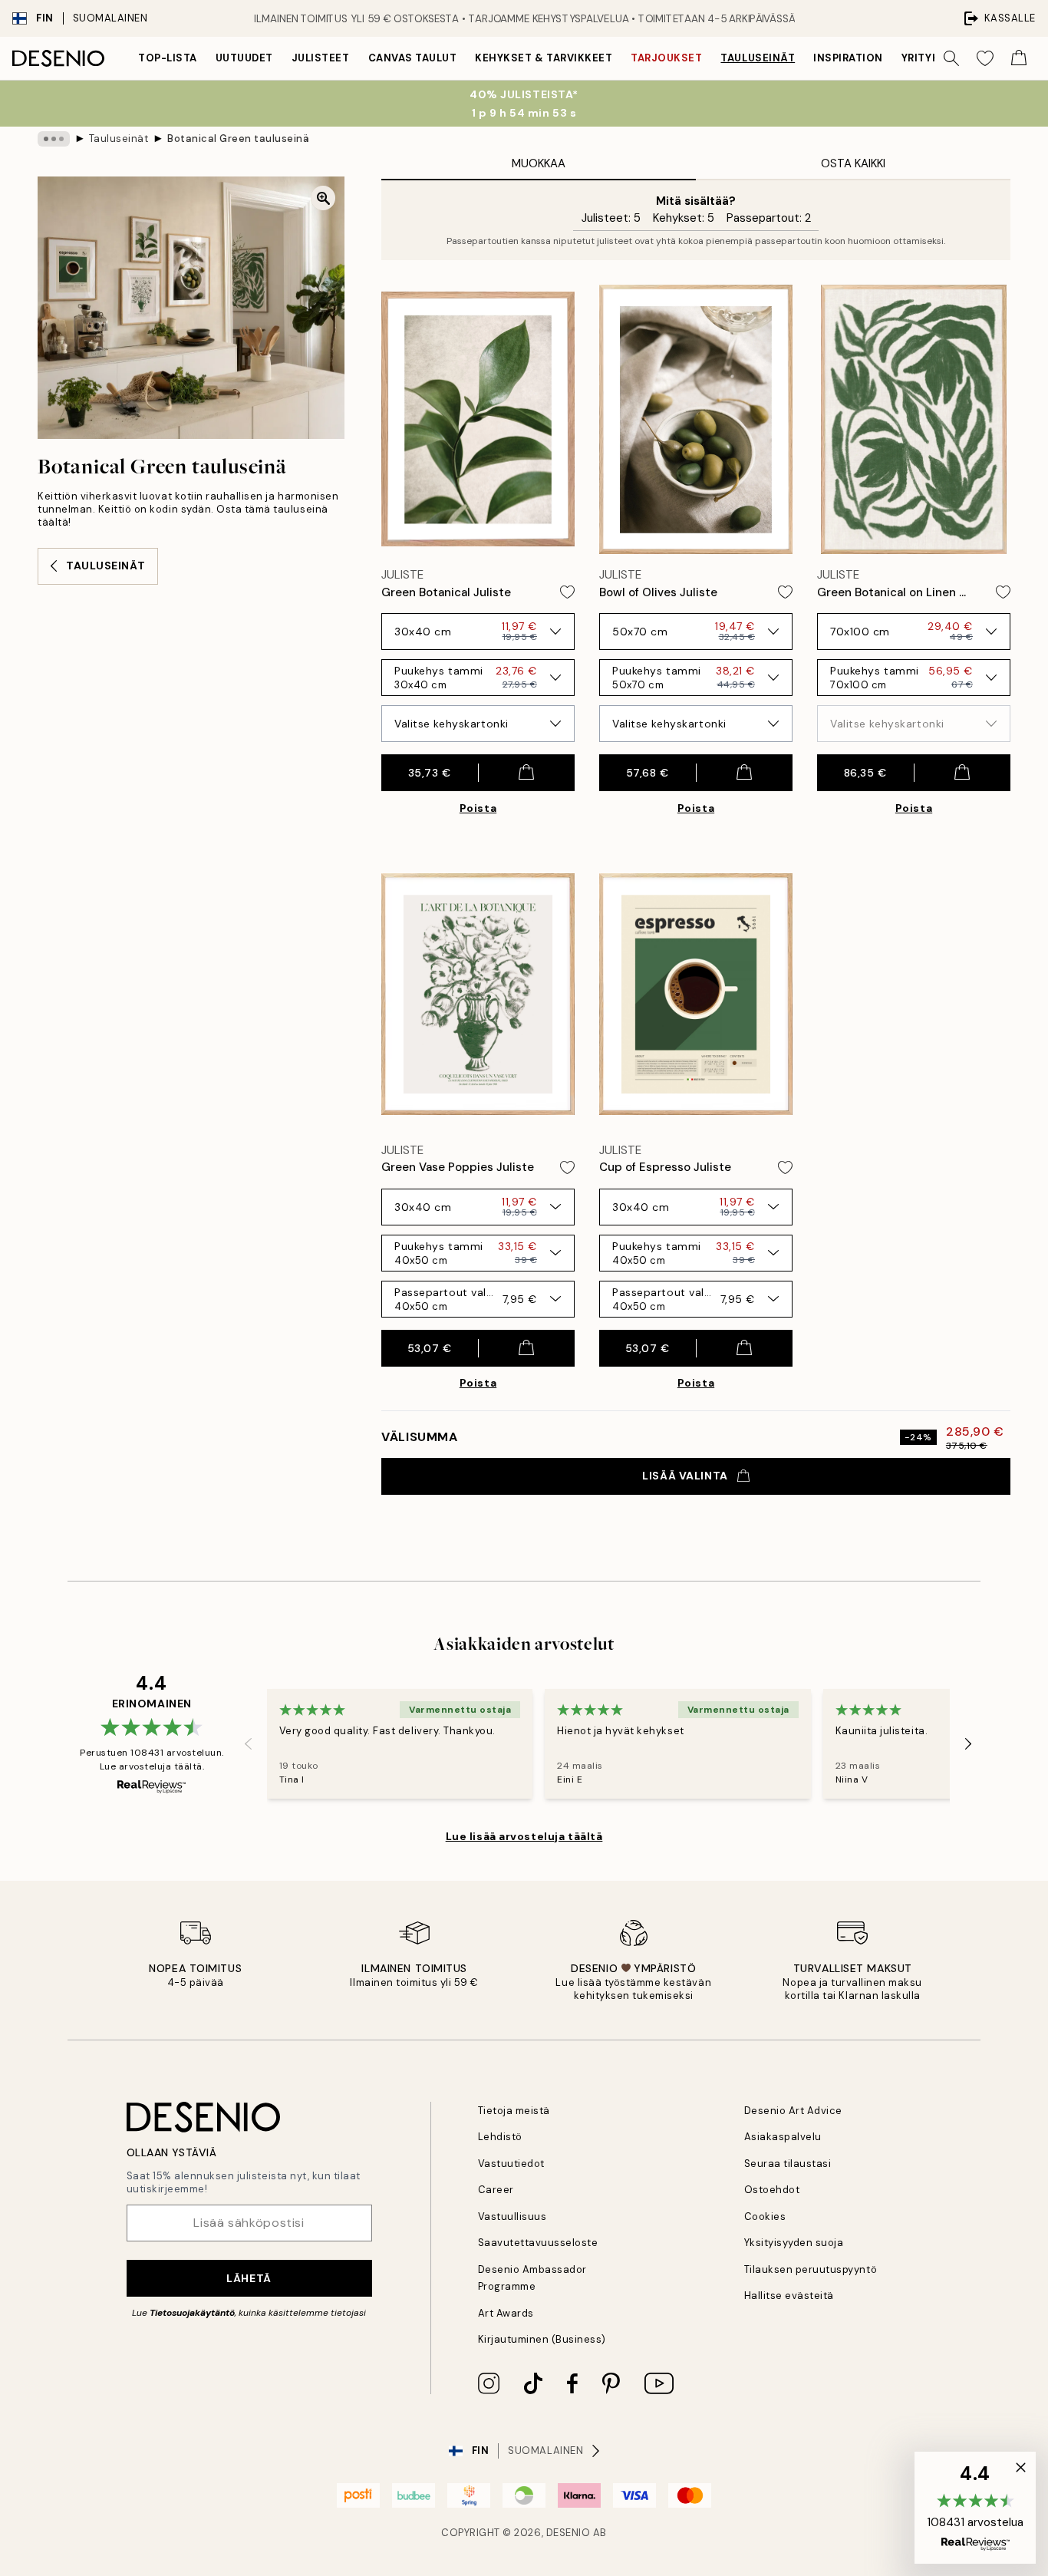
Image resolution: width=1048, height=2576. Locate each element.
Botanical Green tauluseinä (239, 139)
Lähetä (249, 2278)
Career (496, 2190)
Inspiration (848, 58)
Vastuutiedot (511, 2164)
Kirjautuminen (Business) (542, 2339)
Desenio (568, 2533)
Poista (478, 808)
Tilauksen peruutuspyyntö (811, 2269)
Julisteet (321, 58)
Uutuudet (244, 58)
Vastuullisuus (512, 2216)
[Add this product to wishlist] (567, 592)
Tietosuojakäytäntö (192, 2313)
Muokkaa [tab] (539, 163)
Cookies (765, 2216)
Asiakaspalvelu (783, 2137)
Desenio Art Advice (793, 2111)
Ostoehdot (772, 2190)
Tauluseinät (758, 58)
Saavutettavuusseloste (538, 2243)
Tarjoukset (666, 58)
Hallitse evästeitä (789, 2296)
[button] (975, 2508)
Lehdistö (500, 2137)
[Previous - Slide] (249, 1743)
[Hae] (951, 58)
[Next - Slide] (968, 1743)
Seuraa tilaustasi (788, 2164)
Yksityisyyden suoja (794, 2243)
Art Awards (506, 2313)
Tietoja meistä (514, 2111)
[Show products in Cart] (1019, 58)
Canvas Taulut (413, 58)
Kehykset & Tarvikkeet (544, 58)
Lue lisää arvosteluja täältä (524, 1836)
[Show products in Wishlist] (985, 58)
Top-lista (168, 58)
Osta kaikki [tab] (853, 163)
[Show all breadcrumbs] (54, 139)
